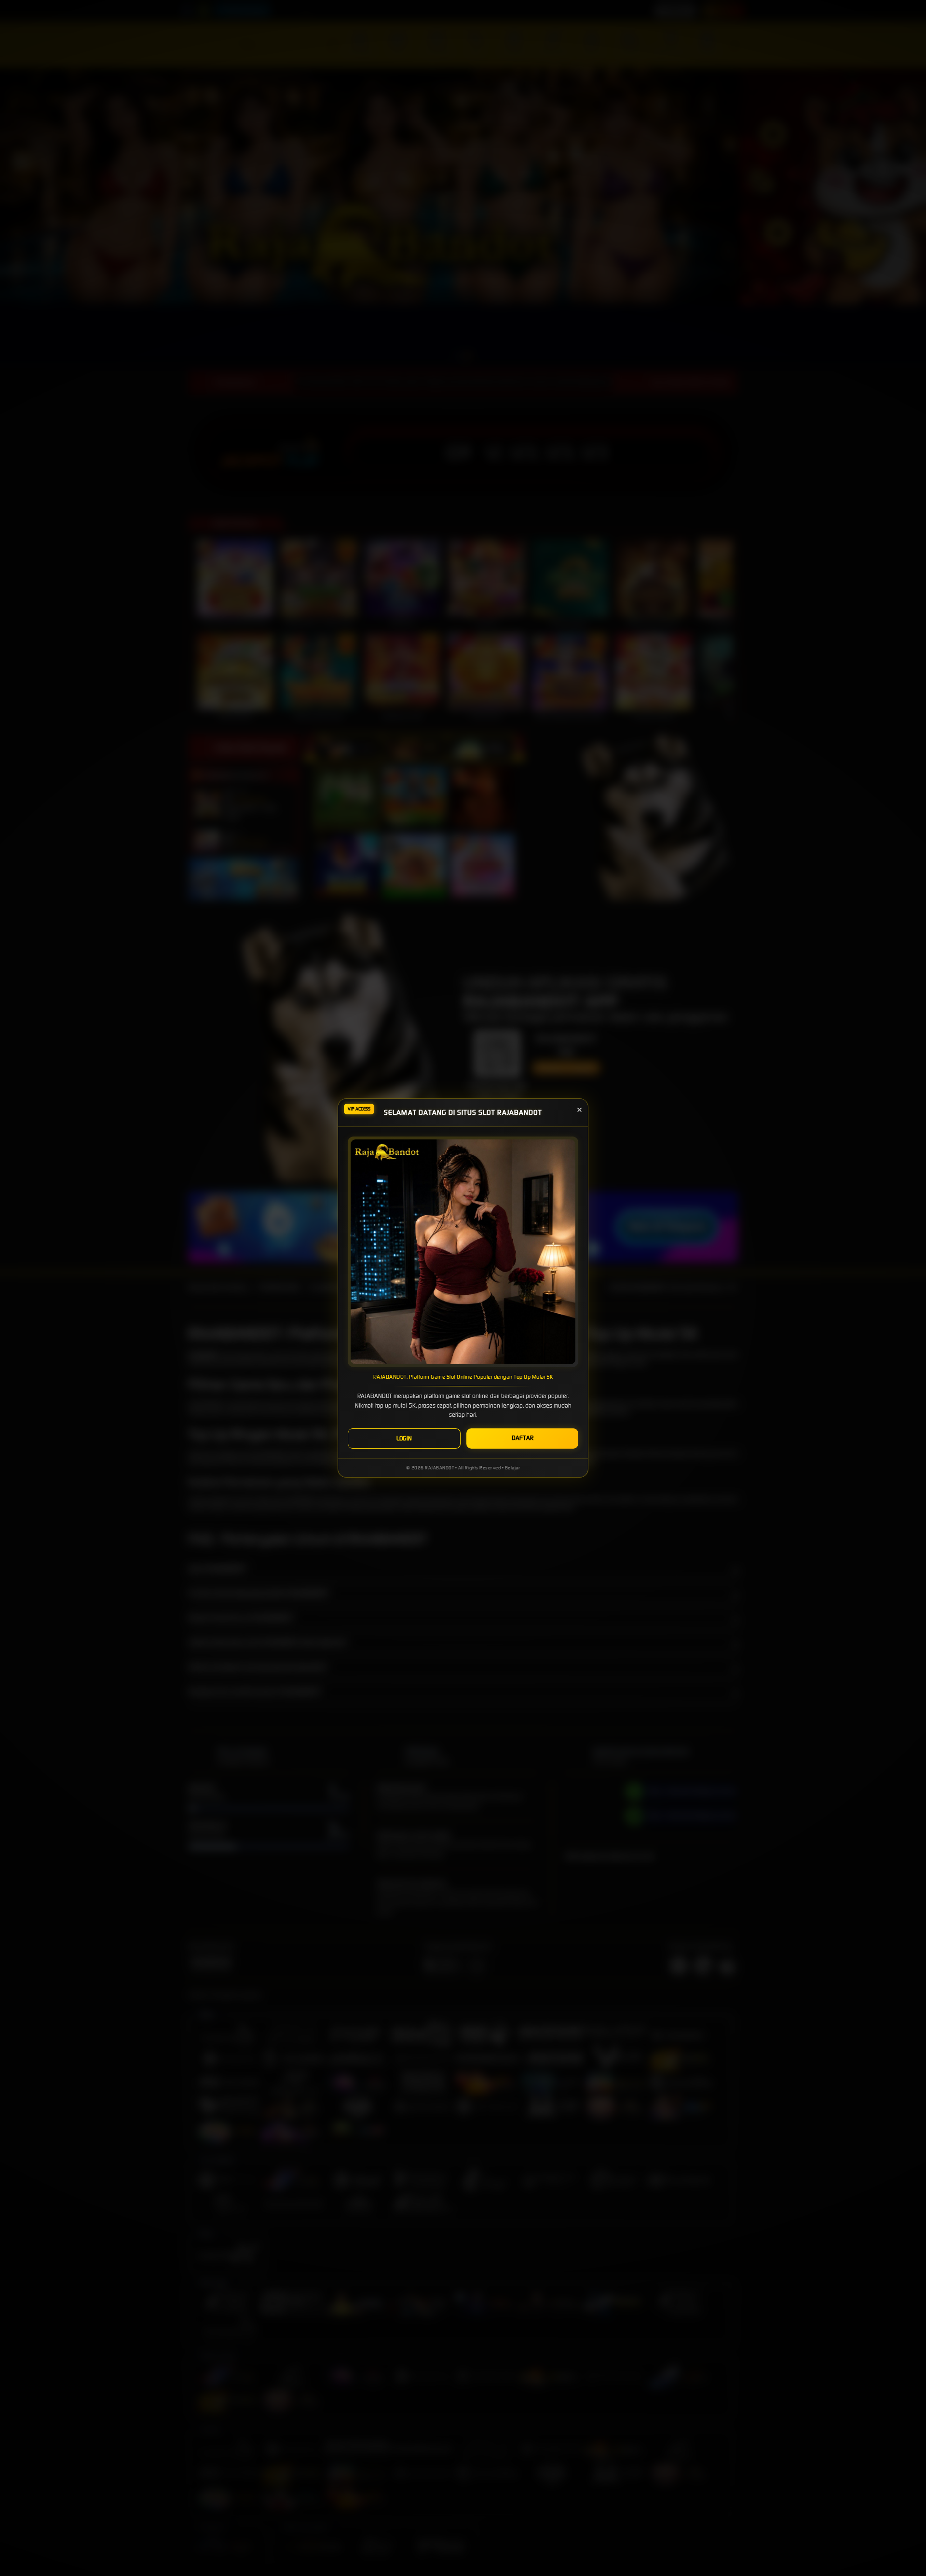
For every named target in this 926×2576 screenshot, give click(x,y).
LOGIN (404, 1438)
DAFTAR (523, 1438)
